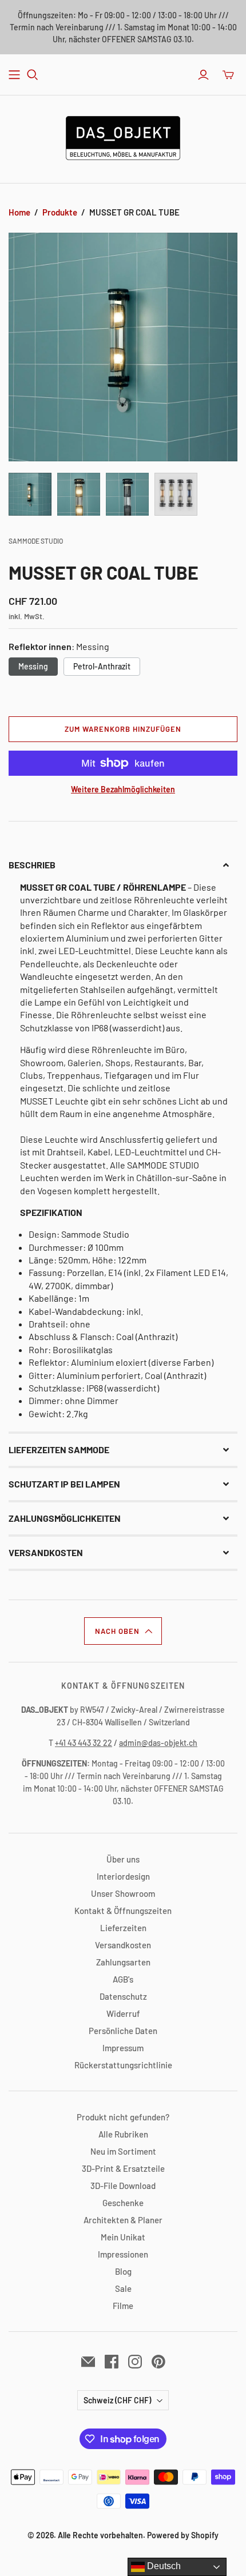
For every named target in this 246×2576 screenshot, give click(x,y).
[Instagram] (135, 2362)
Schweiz (117, 2400)
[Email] (88, 2362)
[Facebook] (112, 2362)
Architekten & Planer (123, 2220)
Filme (123, 2306)
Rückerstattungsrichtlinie (123, 2065)
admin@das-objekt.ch (158, 1743)
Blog (123, 2271)
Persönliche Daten (123, 2031)
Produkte (60, 212)
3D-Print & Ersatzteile (123, 2168)
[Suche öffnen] (33, 75)
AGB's (123, 1979)
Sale (123, 2288)
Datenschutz (123, 1996)
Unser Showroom (123, 1893)
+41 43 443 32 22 (84, 1743)
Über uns (123, 1859)
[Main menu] (14, 75)
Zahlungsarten (123, 1962)
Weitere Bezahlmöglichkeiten (123, 789)
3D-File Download (123, 2186)
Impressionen (123, 2254)
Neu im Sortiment (123, 2151)
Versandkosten (123, 1945)
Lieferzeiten (123, 1928)
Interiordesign (123, 1876)
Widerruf (123, 2013)
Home (19, 212)
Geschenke (123, 2203)
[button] (123, 865)
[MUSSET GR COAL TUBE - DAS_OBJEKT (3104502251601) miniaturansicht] (30, 494)
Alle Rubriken (123, 2134)
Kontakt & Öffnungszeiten (123, 1911)
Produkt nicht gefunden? (123, 2117)
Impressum (123, 2048)
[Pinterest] (158, 2362)
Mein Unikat (123, 2237)
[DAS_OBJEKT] (123, 136)
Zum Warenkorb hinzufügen (123, 729)
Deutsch (163, 2566)
